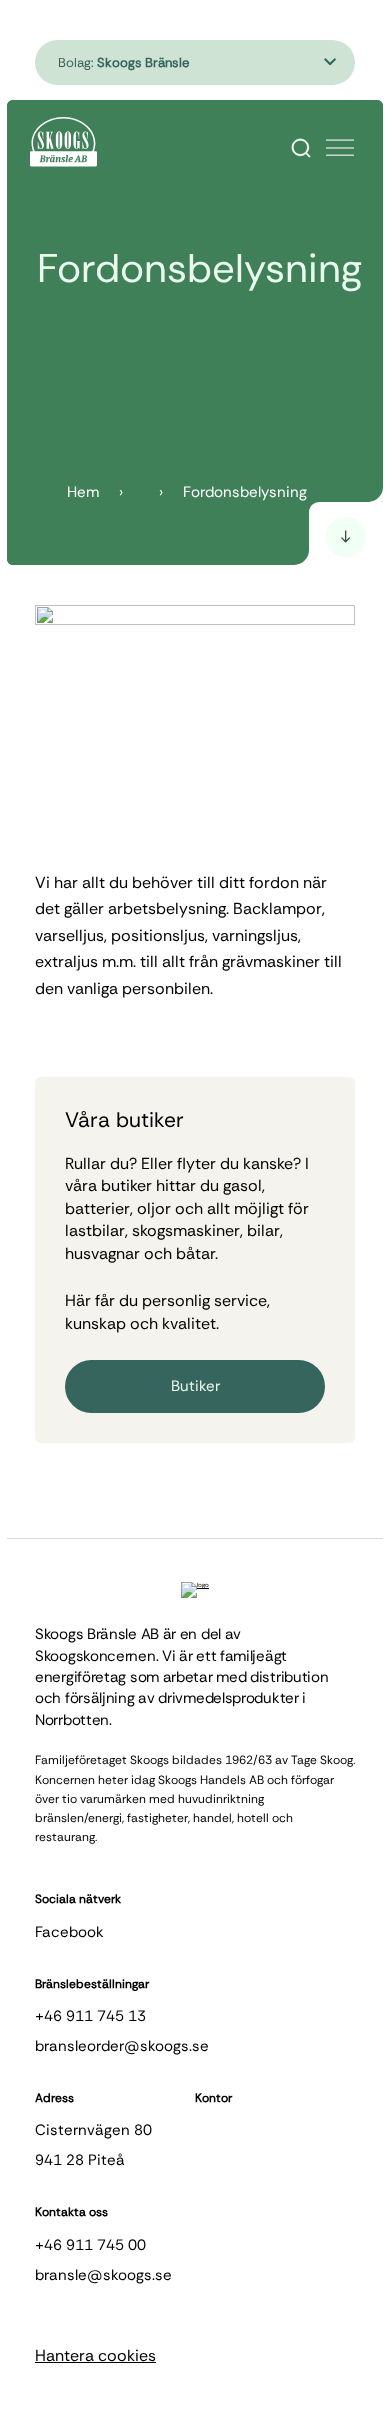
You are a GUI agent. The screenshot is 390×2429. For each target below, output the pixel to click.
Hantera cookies (95, 2355)
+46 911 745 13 (90, 2016)
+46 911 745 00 (90, 2245)
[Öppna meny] (340, 148)
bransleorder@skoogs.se (122, 2046)
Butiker (195, 1386)
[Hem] (63, 142)
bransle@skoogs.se (103, 2275)
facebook (69, 1932)
